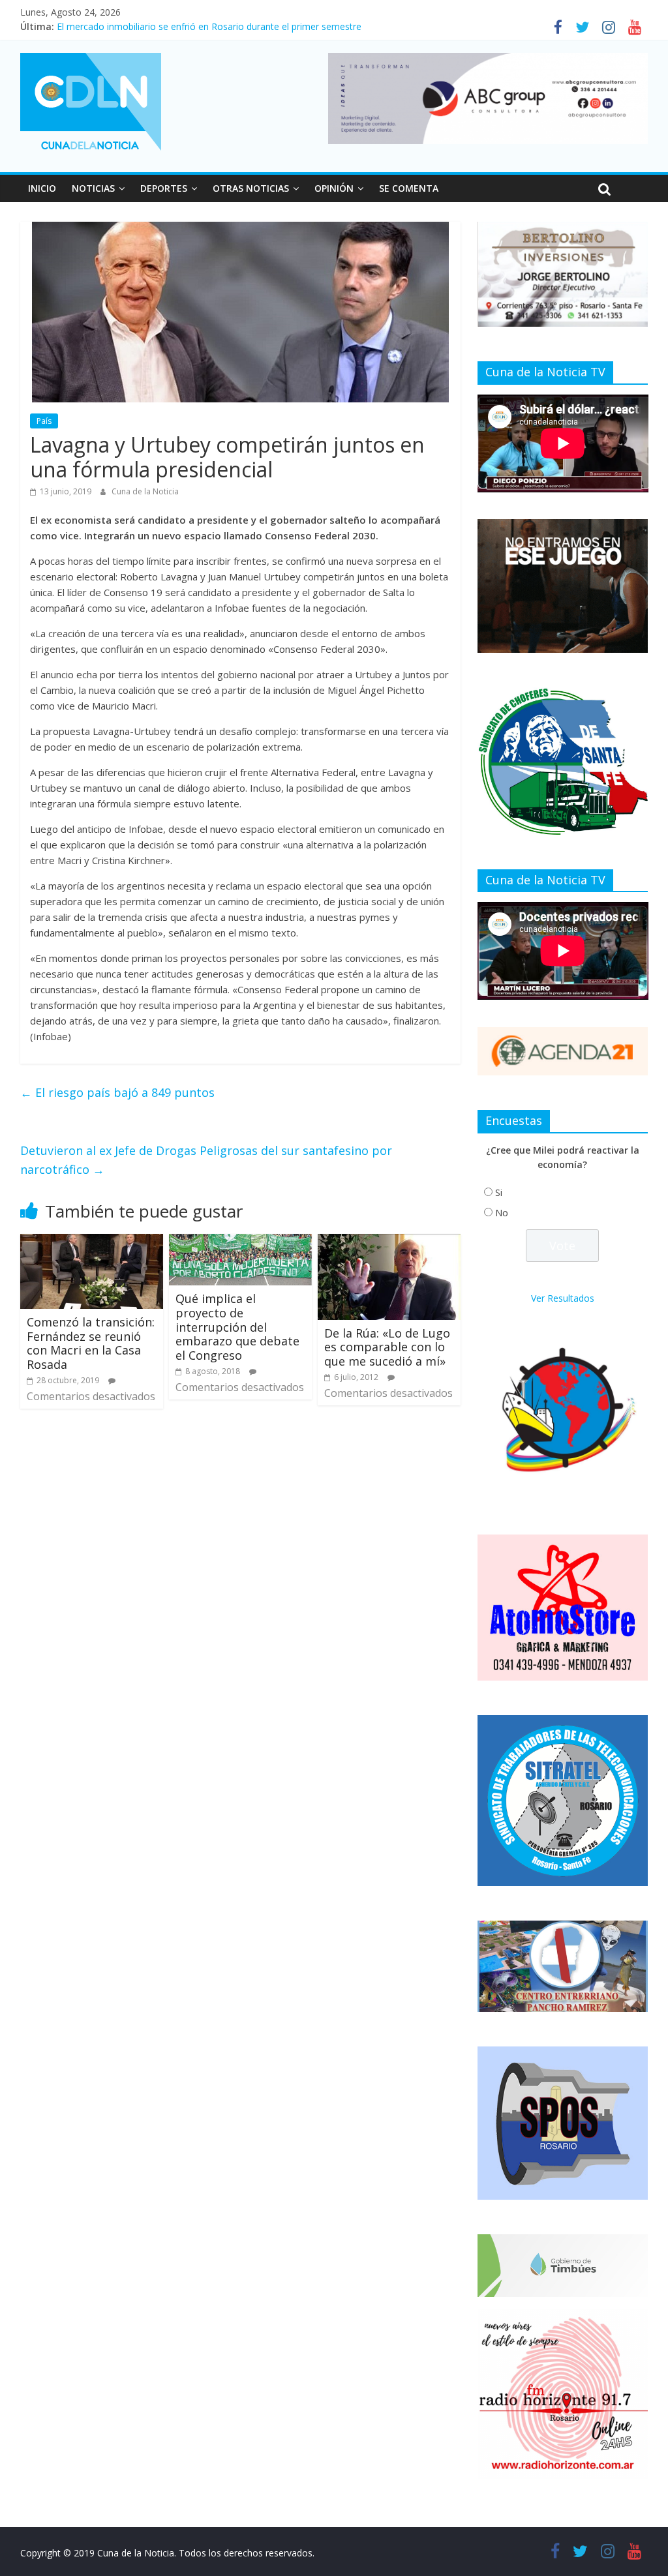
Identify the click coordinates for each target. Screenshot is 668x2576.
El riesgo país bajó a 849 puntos (117, 1092)
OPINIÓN (334, 188)
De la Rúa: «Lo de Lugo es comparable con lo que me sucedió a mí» (387, 1347)
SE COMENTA (409, 188)
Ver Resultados (563, 1298)
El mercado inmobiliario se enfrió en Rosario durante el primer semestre (209, 26)
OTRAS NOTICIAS (251, 188)
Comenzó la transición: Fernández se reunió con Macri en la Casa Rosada (91, 1343)
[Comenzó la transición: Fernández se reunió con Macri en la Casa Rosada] (92, 1242)
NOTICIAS (93, 188)
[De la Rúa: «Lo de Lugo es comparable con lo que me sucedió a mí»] (389, 1242)
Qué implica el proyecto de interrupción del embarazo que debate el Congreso (237, 1326)
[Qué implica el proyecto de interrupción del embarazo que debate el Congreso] (241, 1242)
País (44, 421)
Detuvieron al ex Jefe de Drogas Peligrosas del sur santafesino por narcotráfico (206, 1160)
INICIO (42, 188)
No (502, 1213)
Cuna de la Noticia (145, 491)
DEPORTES (164, 188)
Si (499, 1192)
